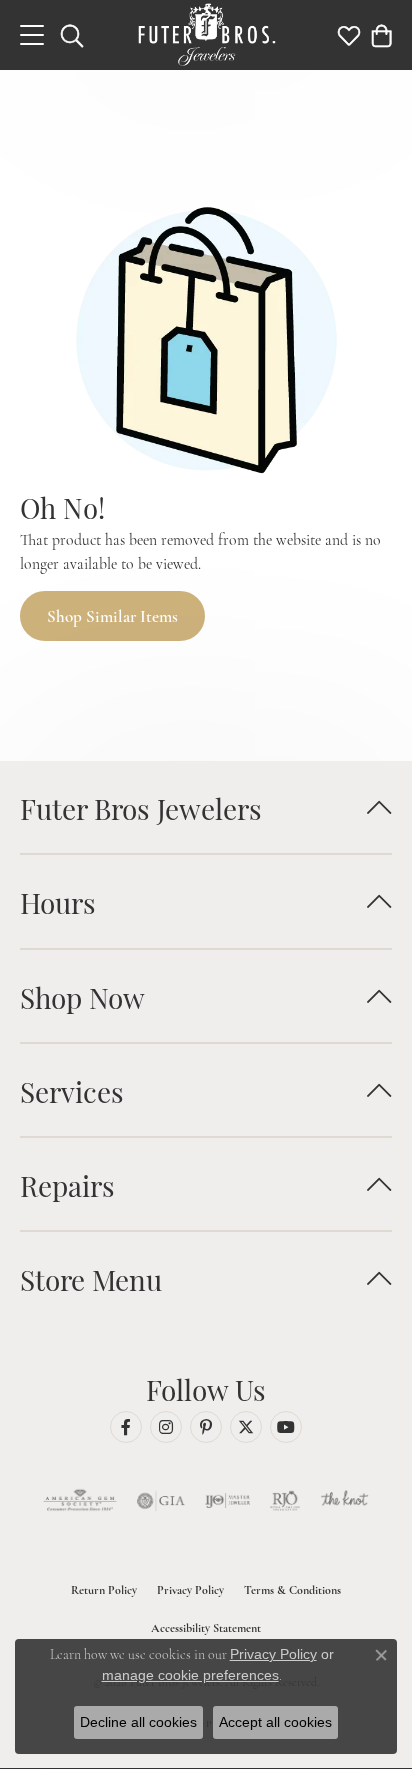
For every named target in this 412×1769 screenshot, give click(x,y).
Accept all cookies (275, 1722)
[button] (72, 35)
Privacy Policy (190, 1590)
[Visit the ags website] (80, 1501)
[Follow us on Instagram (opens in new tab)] (166, 1427)
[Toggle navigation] (32, 35)
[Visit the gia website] (161, 1501)
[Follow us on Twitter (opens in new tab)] (246, 1427)
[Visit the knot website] (344, 1501)
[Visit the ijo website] (227, 1501)
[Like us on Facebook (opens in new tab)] (126, 1427)
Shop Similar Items (112, 616)
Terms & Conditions (292, 1590)
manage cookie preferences (190, 1675)
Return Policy (104, 1590)
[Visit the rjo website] (285, 1501)
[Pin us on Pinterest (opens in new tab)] (206, 1427)
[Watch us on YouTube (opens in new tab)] (286, 1427)
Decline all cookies (138, 1722)
